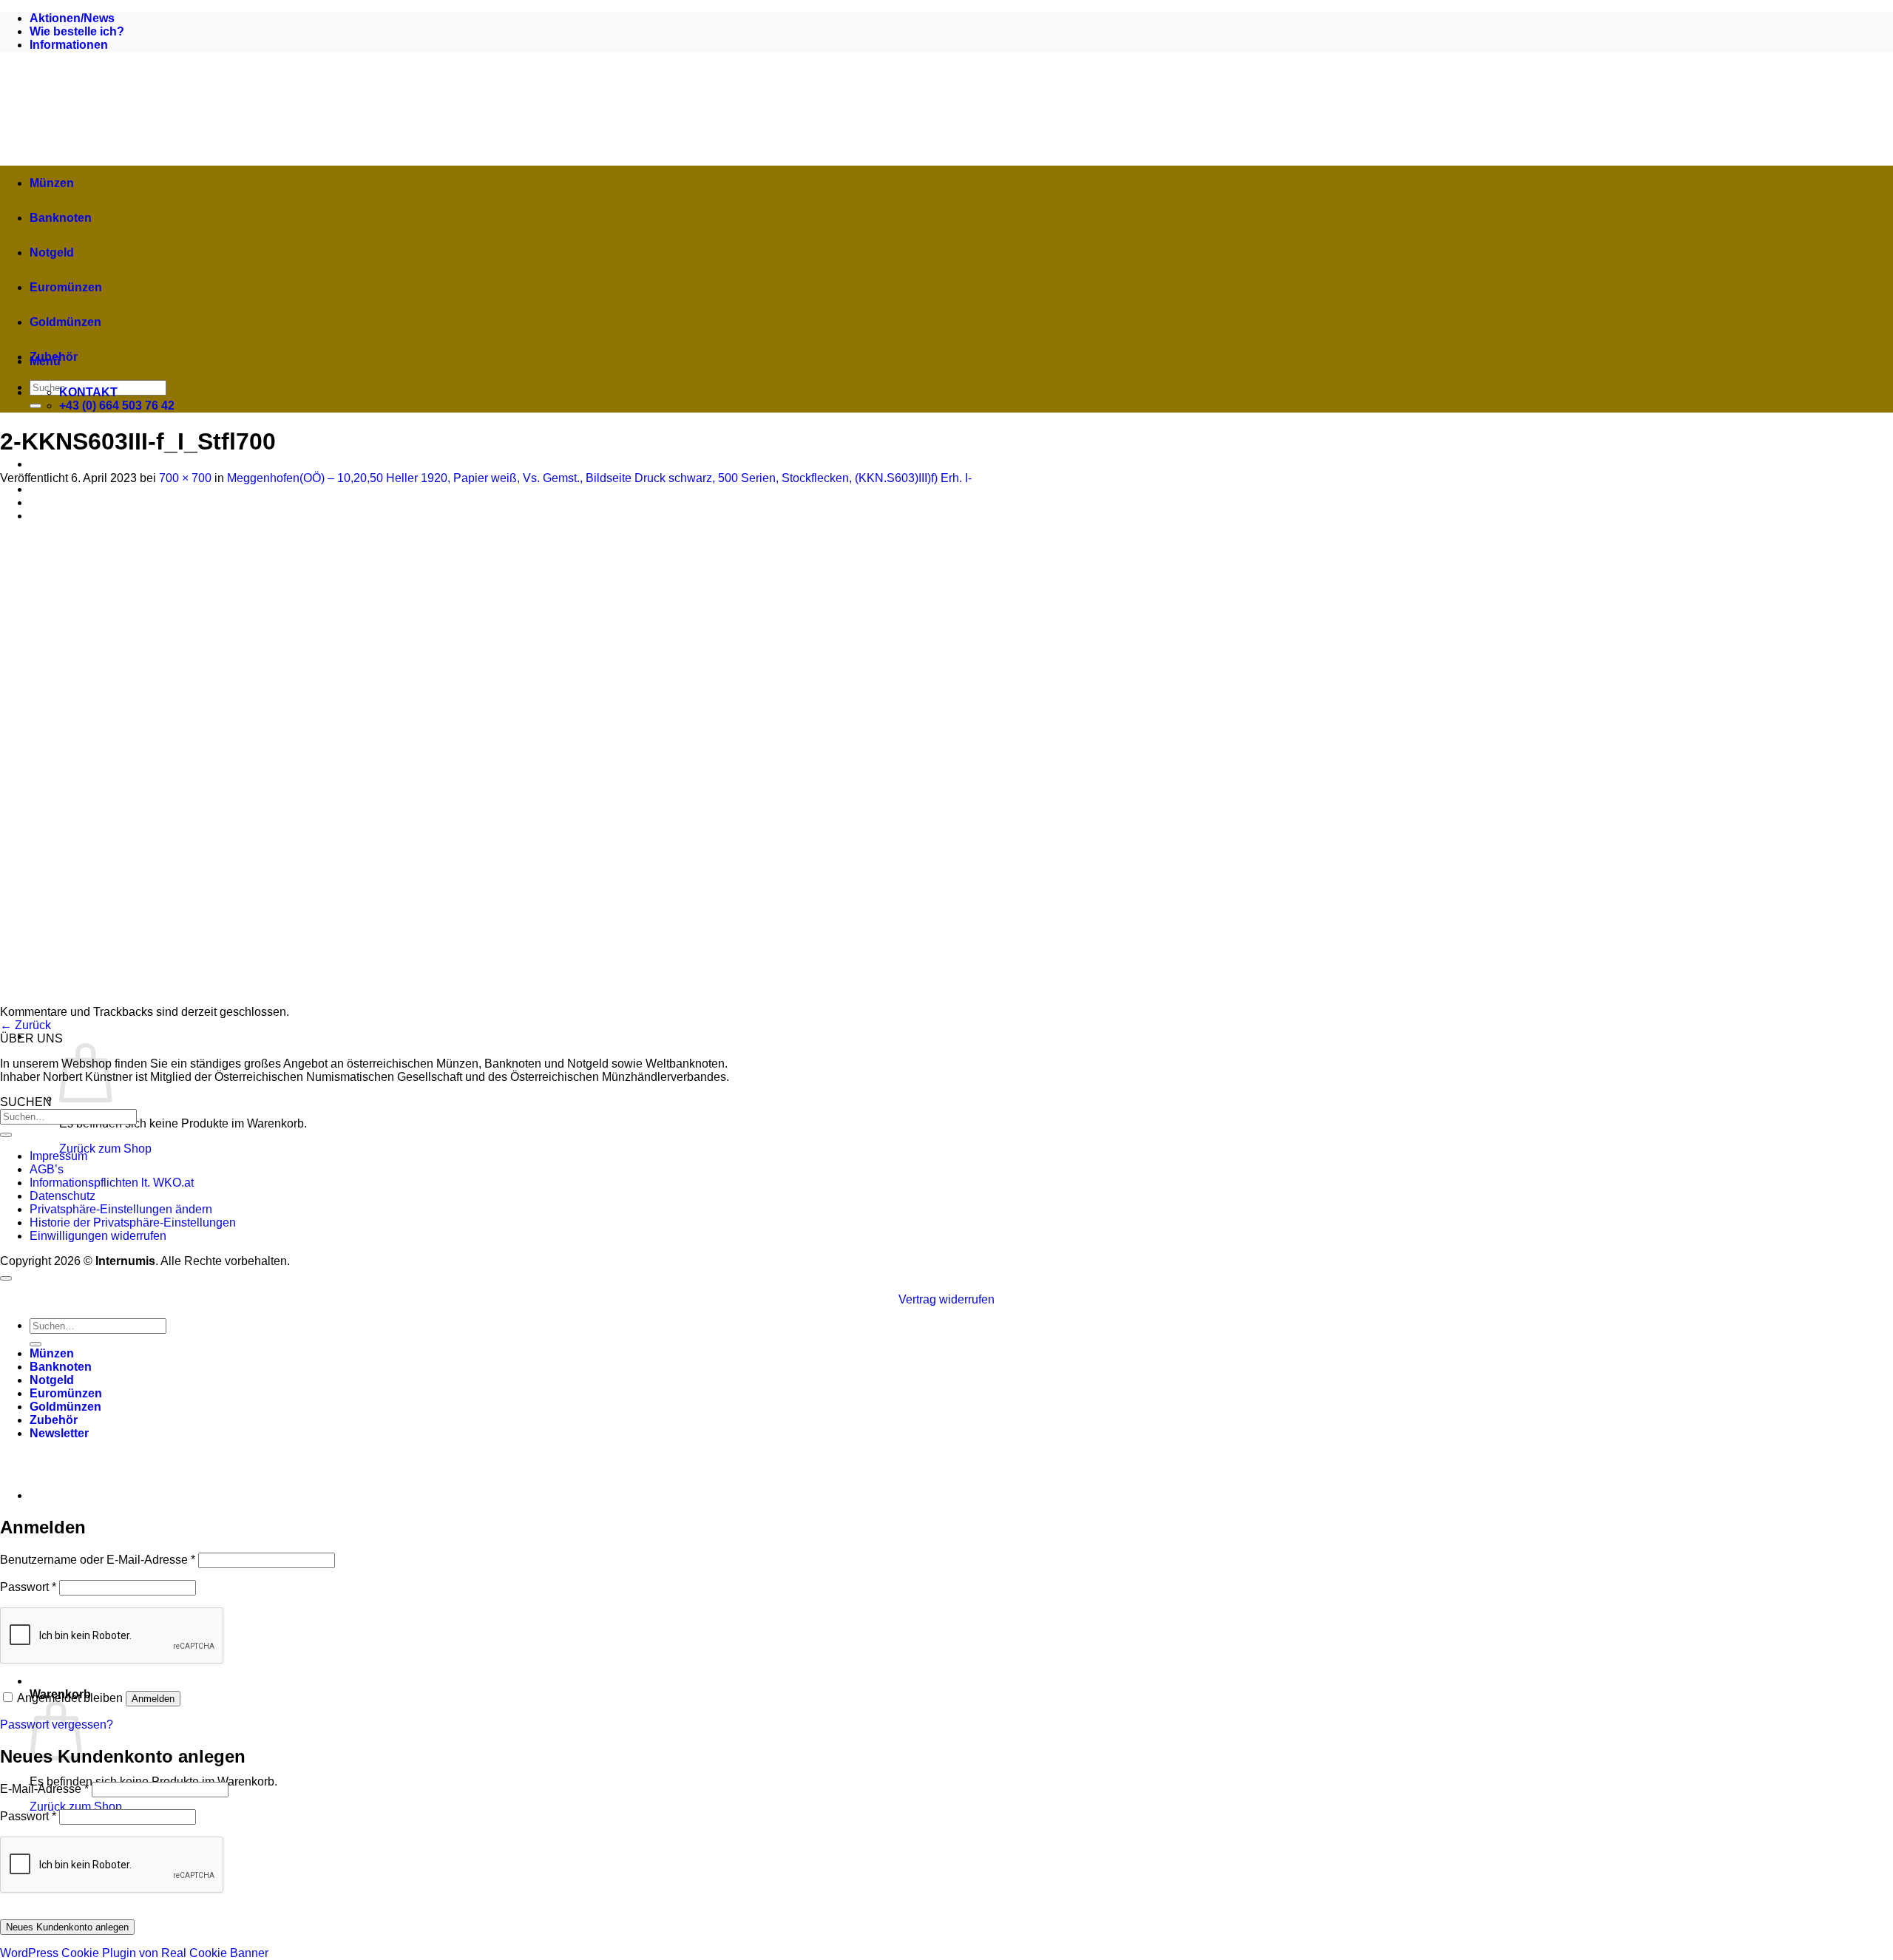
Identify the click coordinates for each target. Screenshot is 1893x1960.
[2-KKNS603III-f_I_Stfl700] (259, 998)
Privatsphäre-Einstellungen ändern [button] (121, 1209)
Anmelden (153, 1699)
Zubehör (54, 357)
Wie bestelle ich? (77, 31)
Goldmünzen (65, 322)
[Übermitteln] (35, 406)
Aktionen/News (72, 18)
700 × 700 (185, 478)
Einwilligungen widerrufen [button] (98, 1236)
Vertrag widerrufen (946, 1299)
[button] (288, 1036)
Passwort (28, 1587)
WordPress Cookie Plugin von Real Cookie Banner (134, 1953)
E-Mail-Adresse (44, 1789)
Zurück (26, 1025)
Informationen (69, 45)
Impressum (58, 1156)
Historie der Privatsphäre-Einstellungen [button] (133, 1223)
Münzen (52, 183)
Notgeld (52, 252)
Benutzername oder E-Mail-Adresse (98, 1560)
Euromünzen (66, 287)
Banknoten (61, 218)
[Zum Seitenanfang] (6, 1278)
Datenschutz (62, 1196)
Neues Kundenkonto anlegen (67, 1927)
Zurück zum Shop (105, 1149)
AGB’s (47, 1169)
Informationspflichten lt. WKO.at (112, 1183)
